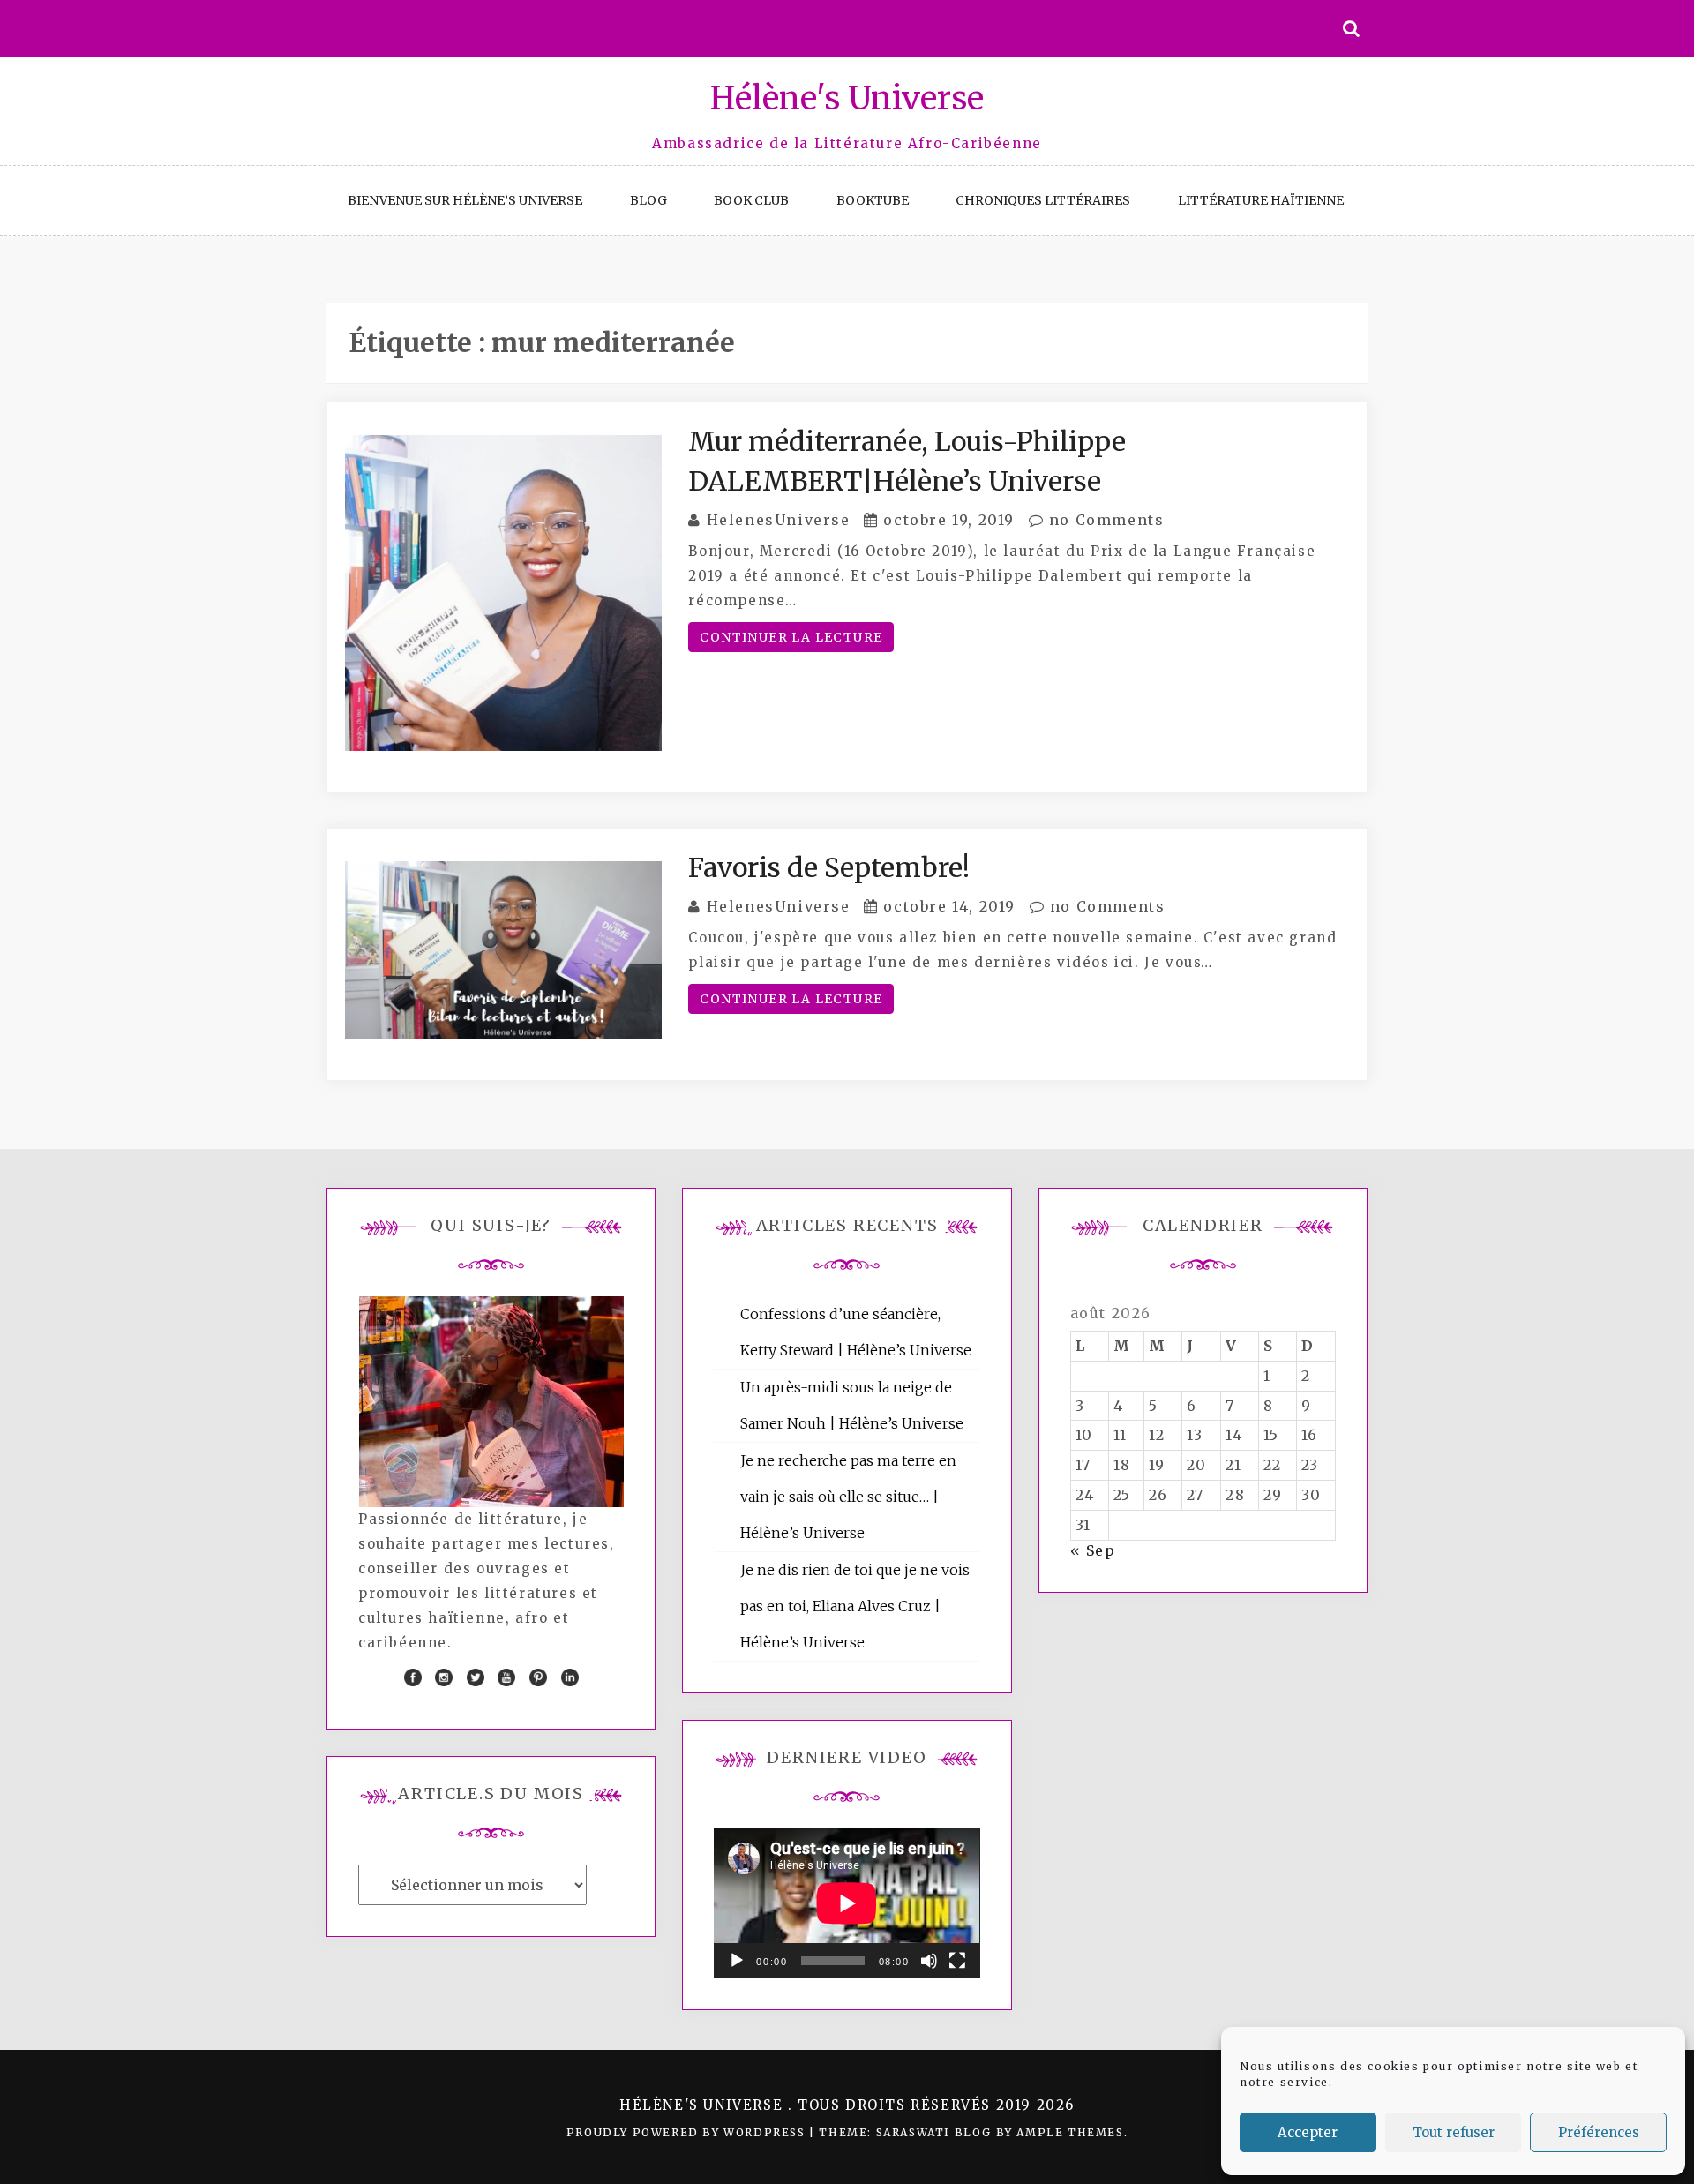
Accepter (1308, 2132)
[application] (847, 1903)
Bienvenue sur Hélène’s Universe (465, 200)
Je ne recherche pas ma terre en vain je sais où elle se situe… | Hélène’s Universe (848, 1497)
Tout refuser (1454, 2132)
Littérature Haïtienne (1261, 200)
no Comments (1104, 520)
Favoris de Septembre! (829, 867)
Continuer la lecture (791, 637)
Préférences (1599, 2132)
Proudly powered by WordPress (688, 2132)
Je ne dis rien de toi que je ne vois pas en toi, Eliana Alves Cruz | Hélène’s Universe (855, 1606)
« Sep (1093, 1550)
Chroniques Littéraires (1043, 200)
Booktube (873, 200)
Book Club (751, 200)
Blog (648, 200)
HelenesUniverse (779, 520)
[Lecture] (737, 1961)
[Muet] (929, 1961)
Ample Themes (1070, 2132)
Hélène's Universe (847, 98)
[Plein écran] (957, 1961)
